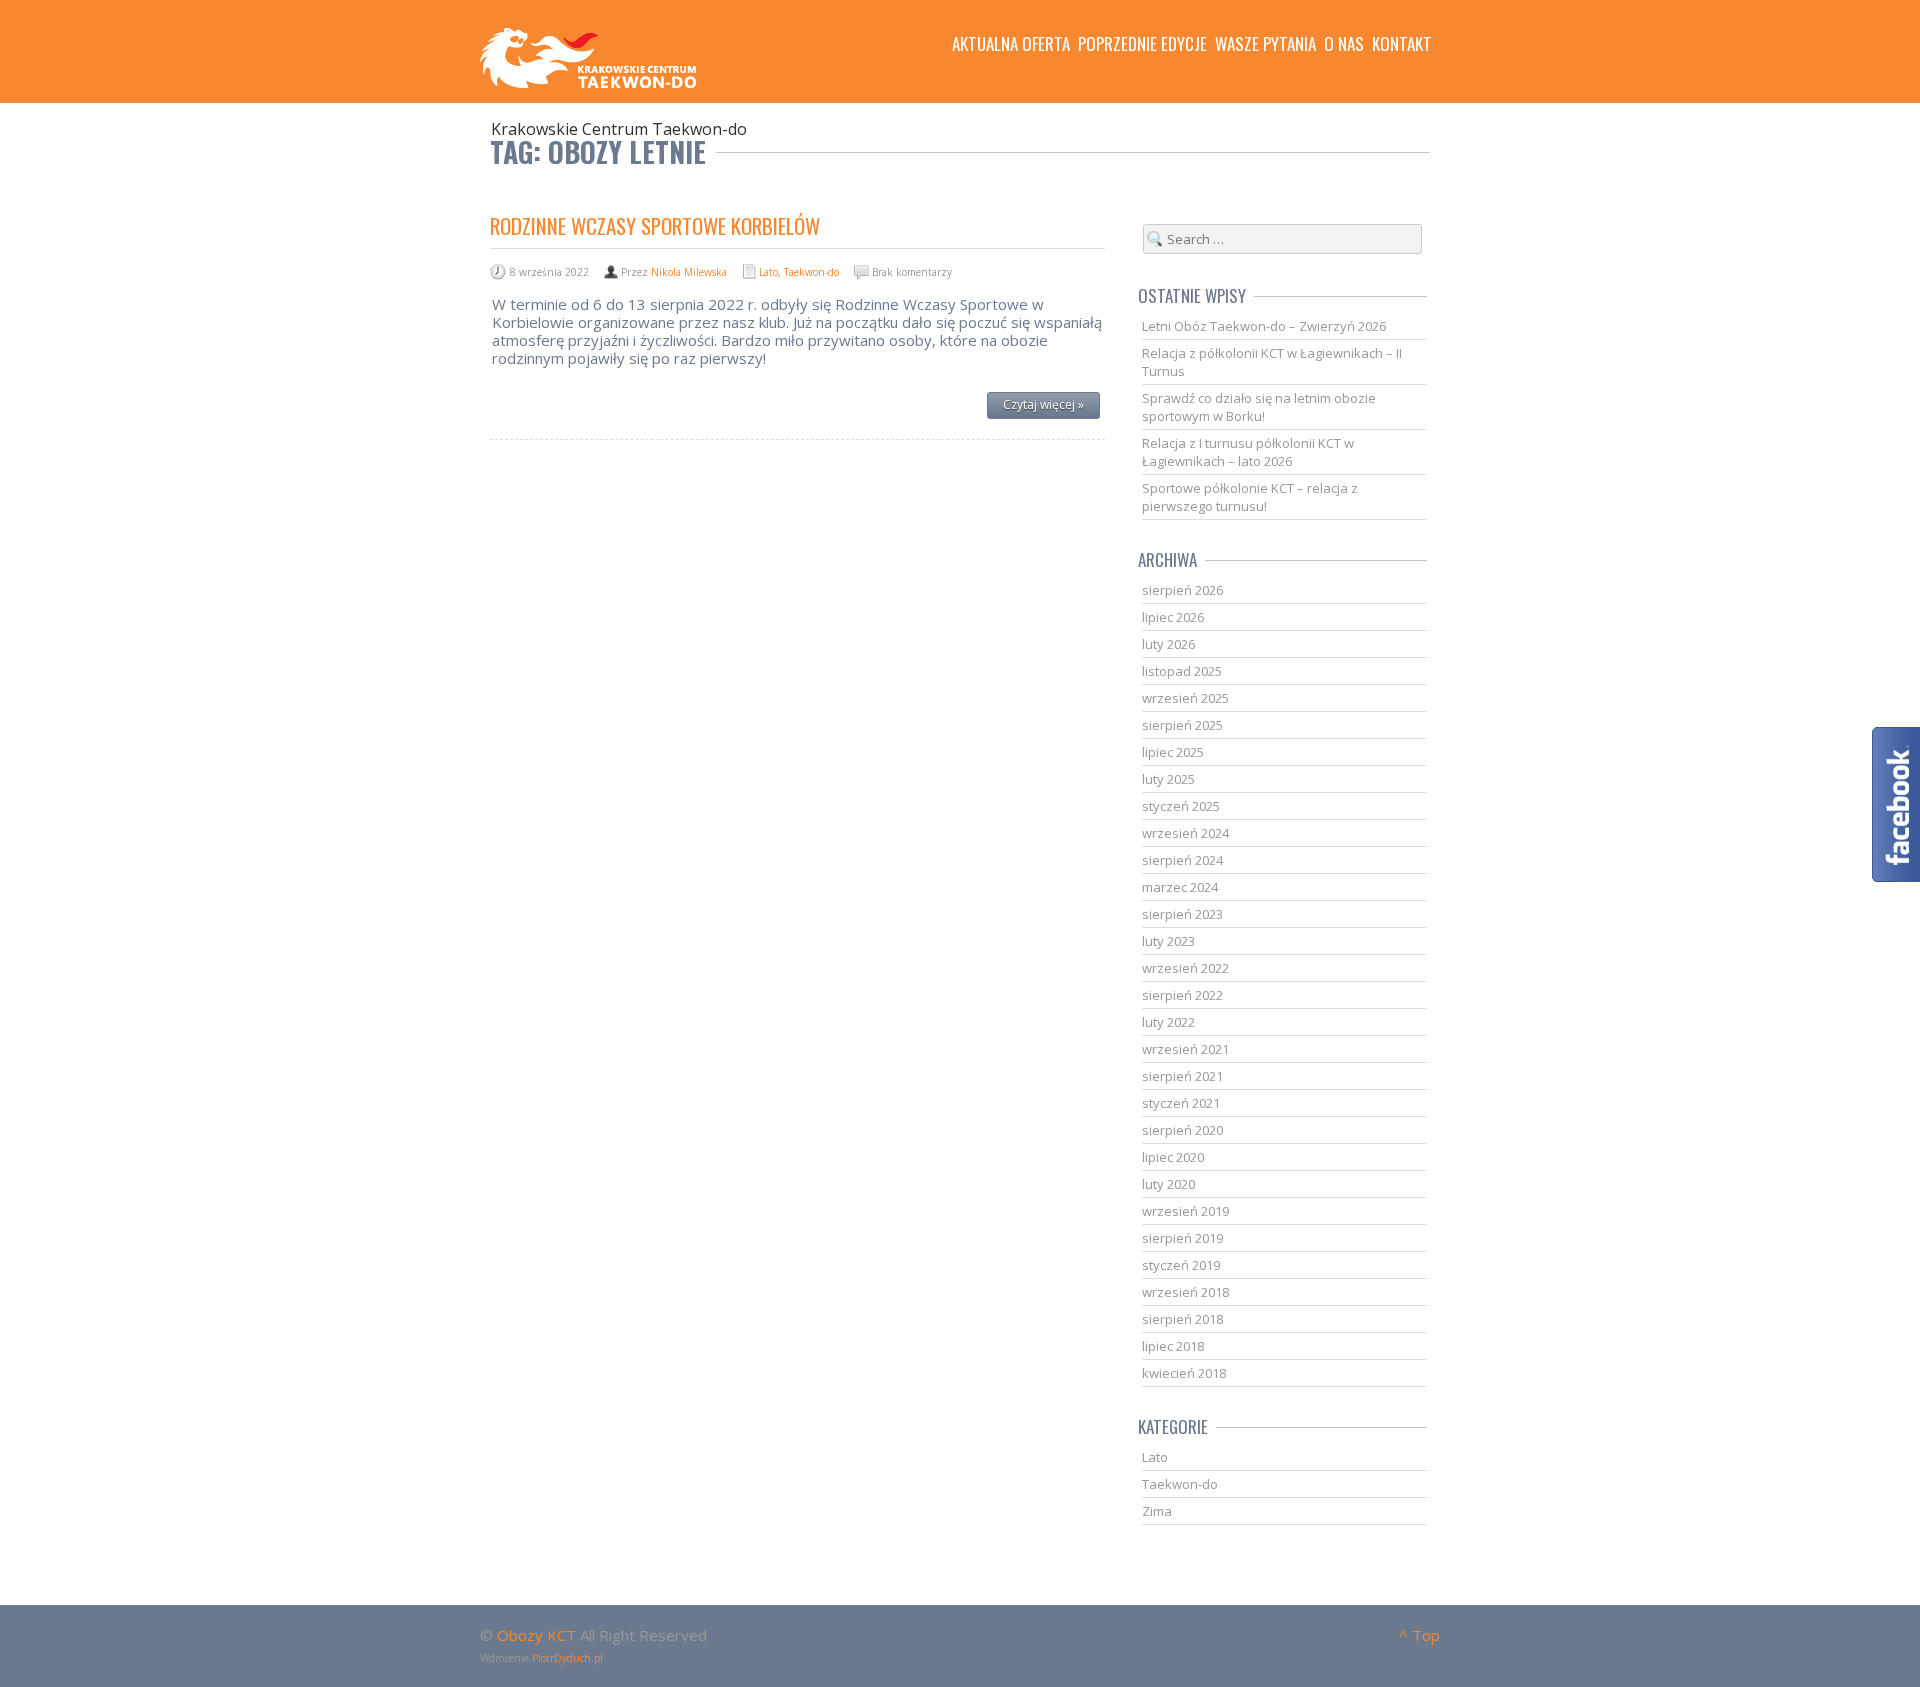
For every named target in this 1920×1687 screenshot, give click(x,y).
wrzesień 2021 (1185, 1049)
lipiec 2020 (1173, 1157)
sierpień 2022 (1182, 995)
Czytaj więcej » (1043, 404)
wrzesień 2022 (1185, 968)
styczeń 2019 (1181, 1265)
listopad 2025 (1182, 671)
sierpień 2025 (1182, 725)
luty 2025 (1168, 779)
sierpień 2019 (1182, 1238)
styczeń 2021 (1181, 1103)
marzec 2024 (1180, 887)
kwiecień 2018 (1184, 1373)
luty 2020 (1168, 1184)
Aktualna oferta (1011, 44)
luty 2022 (1168, 1022)
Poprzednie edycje (1142, 44)
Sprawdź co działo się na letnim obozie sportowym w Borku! (1259, 407)
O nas (1344, 44)
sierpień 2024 (1182, 860)
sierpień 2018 (1182, 1319)
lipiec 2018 (1173, 1346)
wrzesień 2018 (1185, 1292)
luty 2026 (1168, 644)
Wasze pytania (1265, 44)
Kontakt (1402, 44)
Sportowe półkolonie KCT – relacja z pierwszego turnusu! (1250, 497)
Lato (768, 272)
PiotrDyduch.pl (567, 1658)
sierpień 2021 (1182, 1076)
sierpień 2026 (1182, 590)
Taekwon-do (811, 272)
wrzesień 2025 (1185, 698)
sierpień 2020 (1182, 1130)
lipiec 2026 (1173, 617)
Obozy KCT (536, 1635)
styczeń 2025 (1181, 806)
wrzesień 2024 (1185, 833)
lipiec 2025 (1173, 752)
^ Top (1419, 1635)
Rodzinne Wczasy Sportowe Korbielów (655, 225)
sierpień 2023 (1182, 914)
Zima (1157, 1511)
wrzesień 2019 (1185, 1211)
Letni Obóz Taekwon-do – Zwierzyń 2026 (1264, 326)
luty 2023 (1168, 941)
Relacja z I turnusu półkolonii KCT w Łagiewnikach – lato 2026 (1248, 452)
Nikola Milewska (689, 272)
